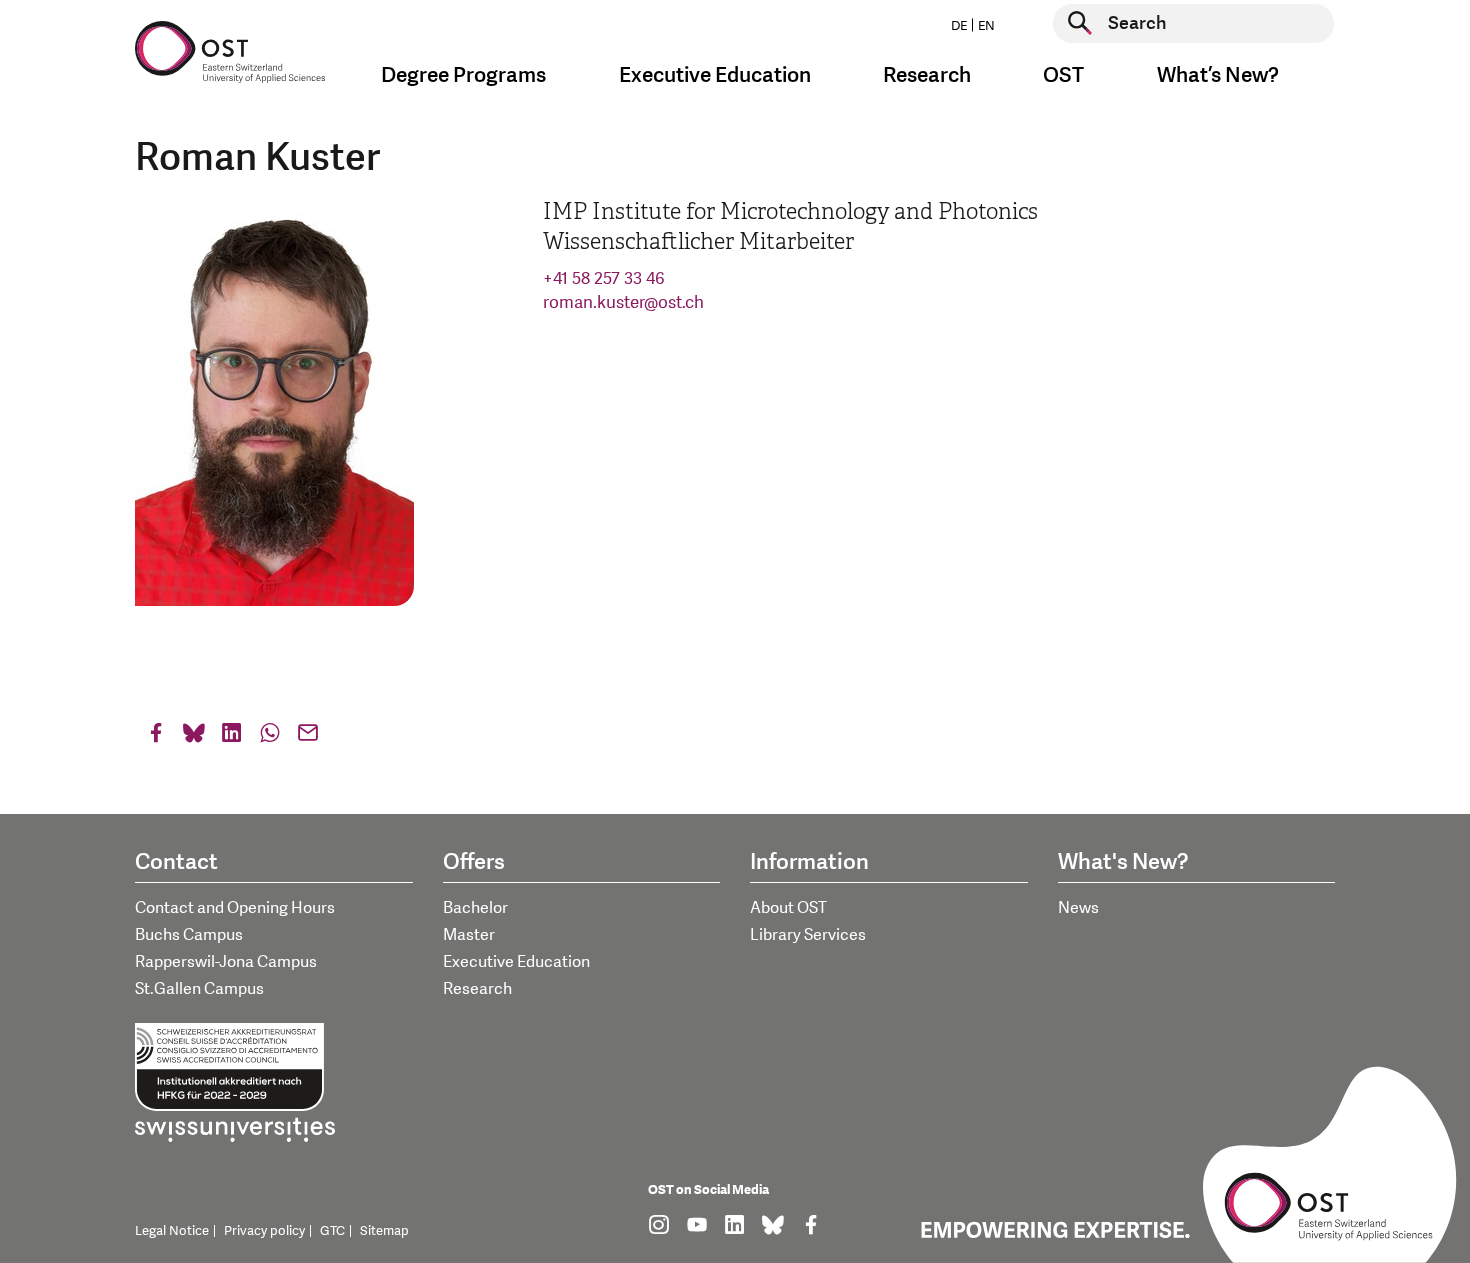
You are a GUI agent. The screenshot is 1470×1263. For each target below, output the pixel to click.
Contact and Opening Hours (235, 908)
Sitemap (384, 1231)
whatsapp (270, 737)
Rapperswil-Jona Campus (226, 962)
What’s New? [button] (1218, 75)
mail (308, 737)
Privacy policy (264, 1231)
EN (986, 26)
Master (469, 935)
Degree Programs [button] (463, 75)
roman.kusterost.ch (623, 302)
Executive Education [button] (715, 75)
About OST (788, 908)
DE (959, 26)
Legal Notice (172, 1231)
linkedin (232, 737)
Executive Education (516, 962)
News (1078, 908)
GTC (332, 1231)
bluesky (194, 737)
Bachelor (475, 908)
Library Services (808, 935)
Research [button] (927, 75)
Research (477, 989)
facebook (156, 737)
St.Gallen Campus (199, 989)
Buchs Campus (189, 935)
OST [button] (1063, 75)
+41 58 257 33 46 (604, 278)
